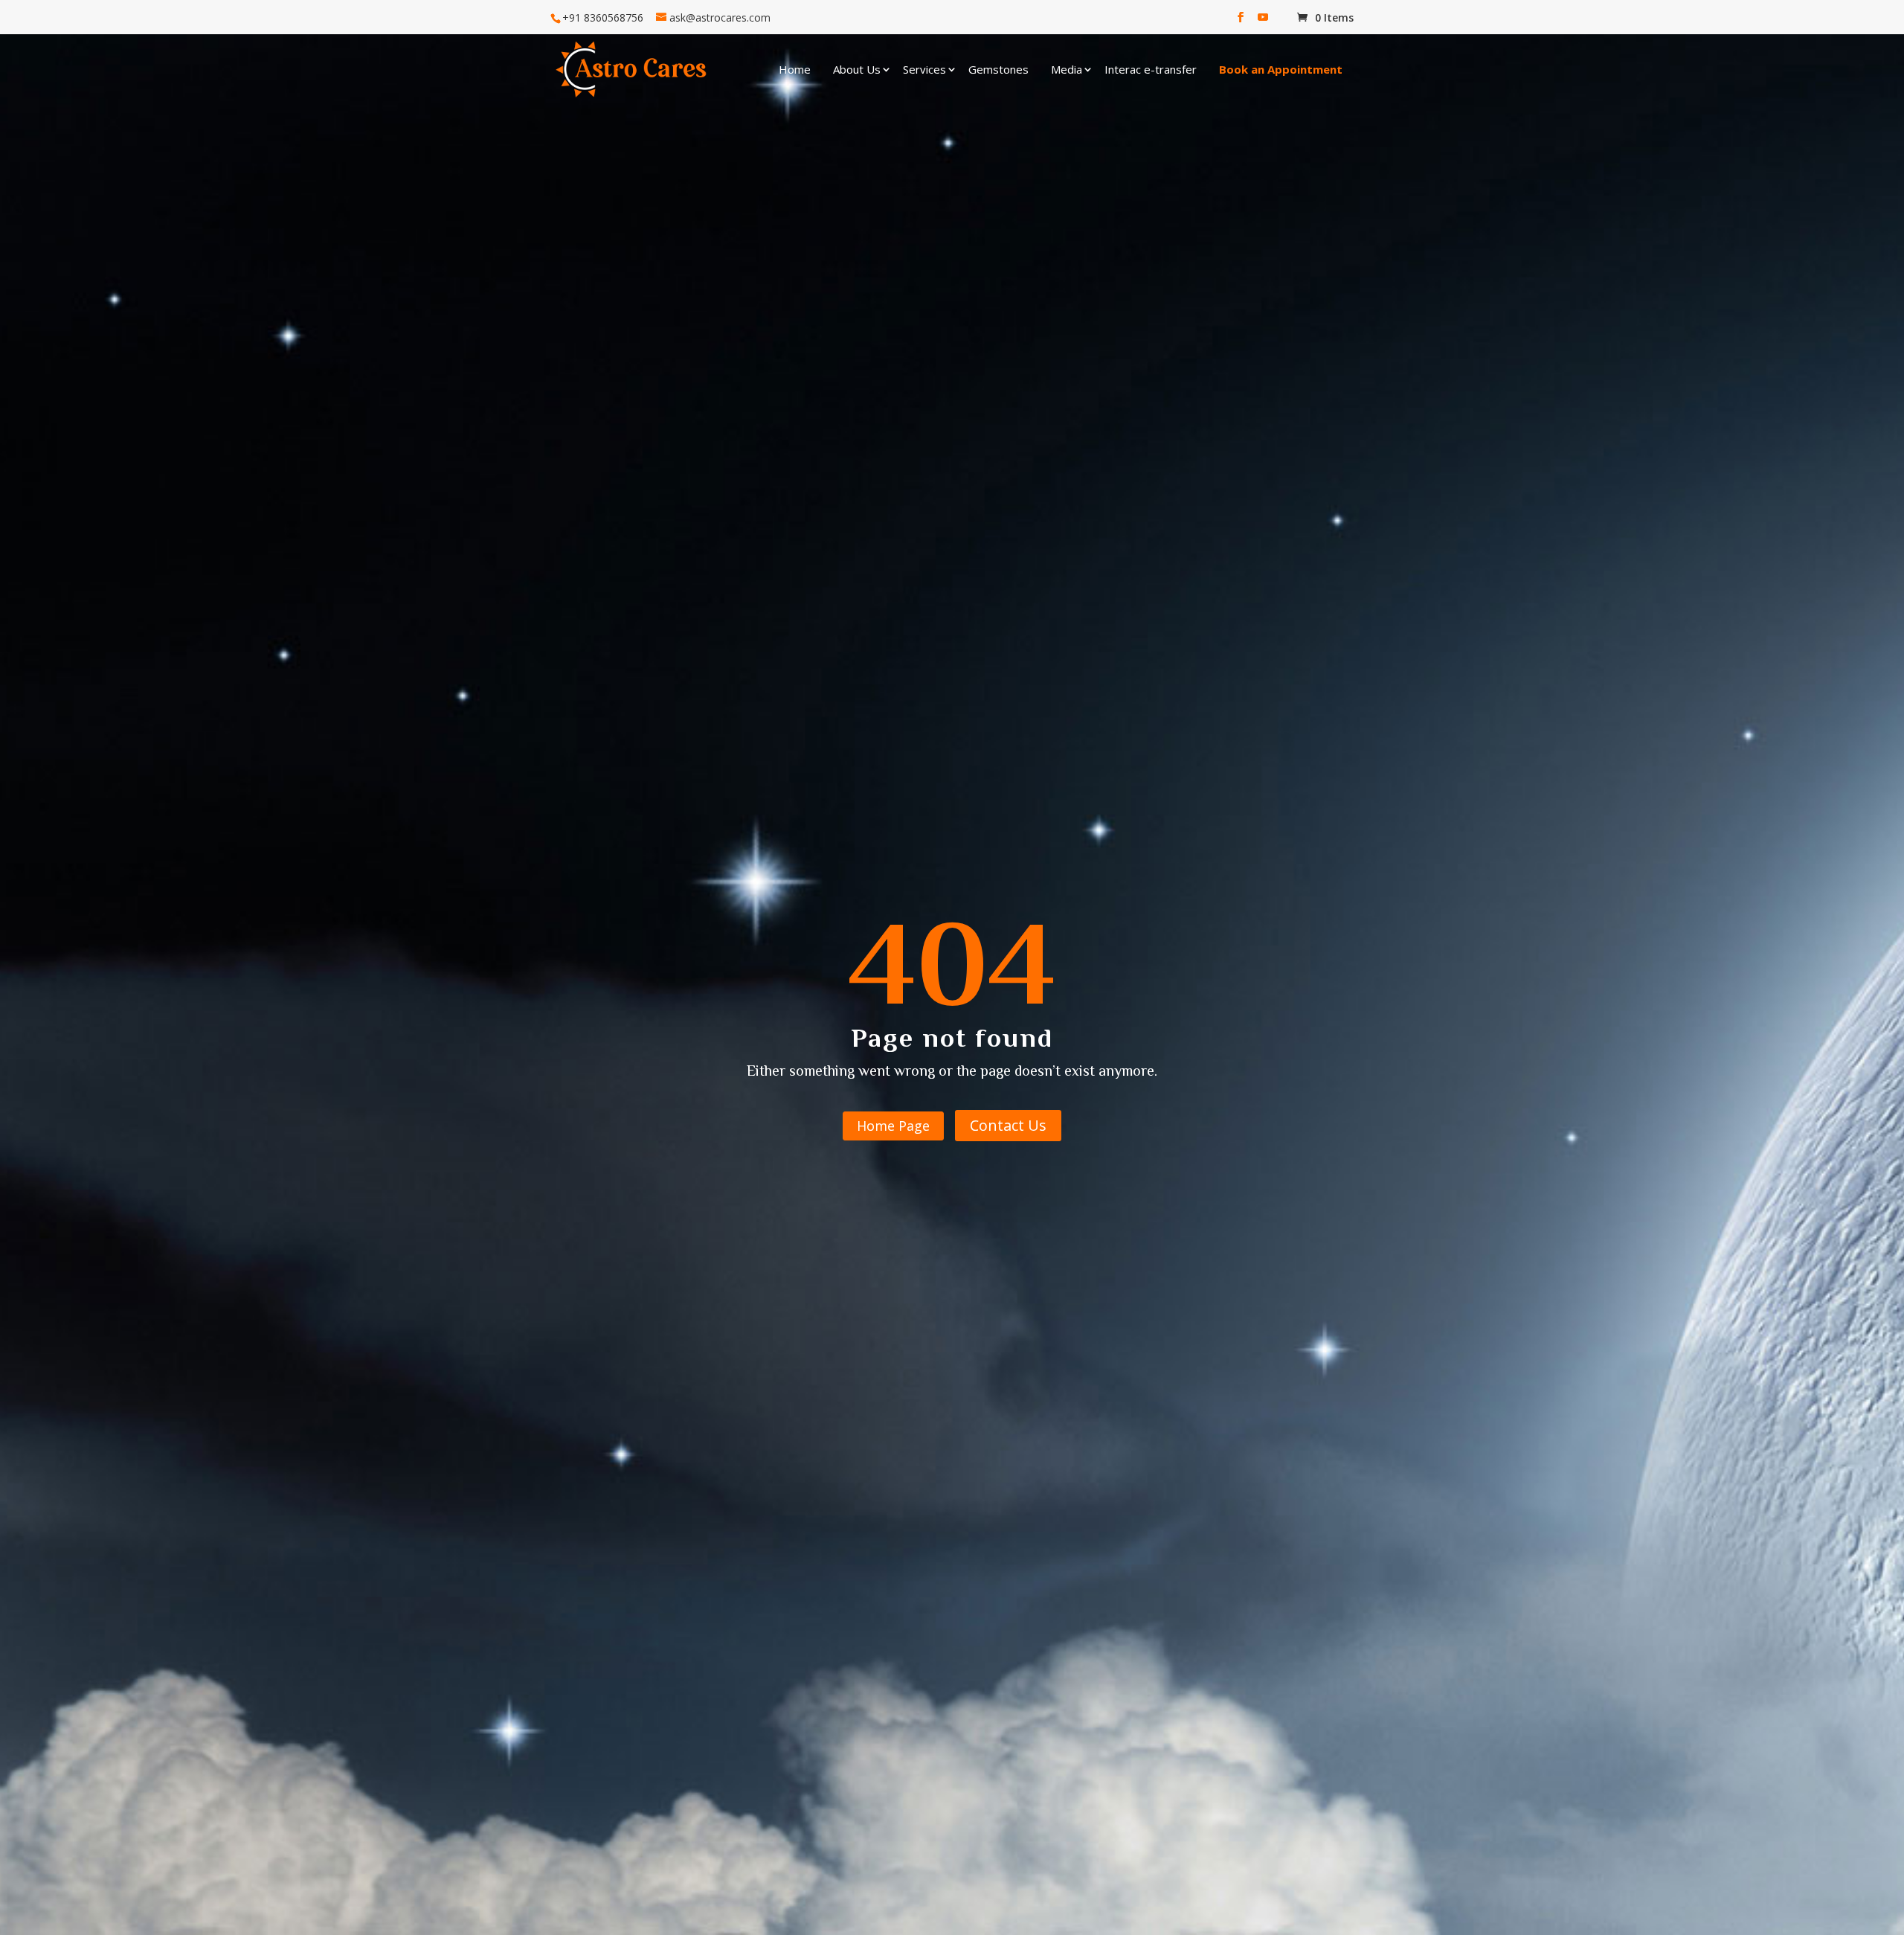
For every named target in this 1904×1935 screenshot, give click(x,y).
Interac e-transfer (1151, 69)
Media (1067, 69)
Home (795, 69)
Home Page (893, 1126)
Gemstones (998, 69)
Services (924, 69)
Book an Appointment (1281, 69)
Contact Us (1008, 1125)
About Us (857, 69)
